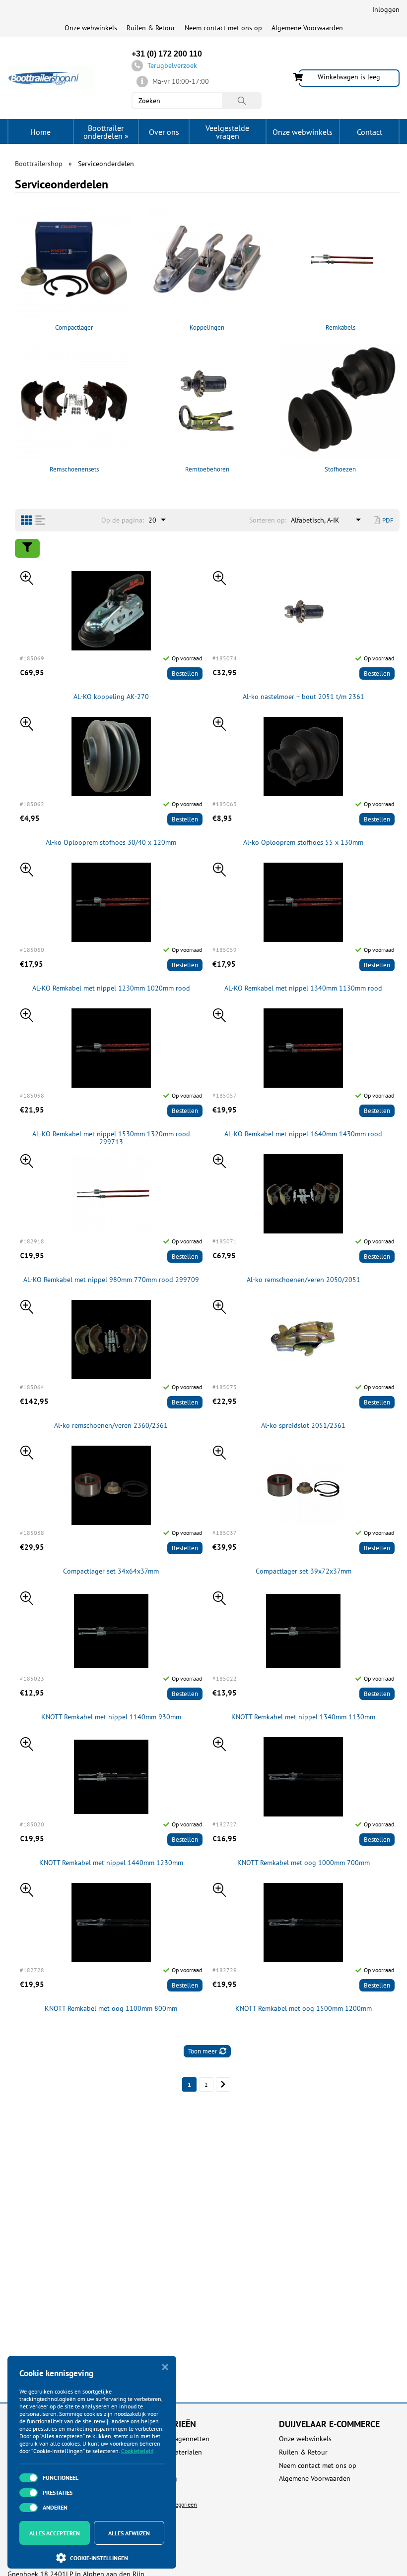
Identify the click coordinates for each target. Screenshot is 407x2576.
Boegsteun (159, 2492)
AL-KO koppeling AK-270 (111, 697)
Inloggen (386, 9)
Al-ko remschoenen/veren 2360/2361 (111, 1426)
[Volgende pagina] (223, 2084)
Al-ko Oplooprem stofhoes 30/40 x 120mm (111, 843)
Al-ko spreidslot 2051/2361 (303, 1426)
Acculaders (159, 2466)
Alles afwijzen (129, 2533)
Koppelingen (207, 327)
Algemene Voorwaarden (307, 28)
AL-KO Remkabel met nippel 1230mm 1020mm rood (111, 988)
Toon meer (203, 2051)
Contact (370, 132)
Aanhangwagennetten (176, 2439)
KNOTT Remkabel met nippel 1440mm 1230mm (111, 1863)
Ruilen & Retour (151, 28)
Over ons (164, 132)
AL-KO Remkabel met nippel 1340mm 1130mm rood (303, 988)
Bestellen (185, 673)
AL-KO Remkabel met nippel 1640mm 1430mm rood (303, 1134)
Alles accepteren (55, 2533)
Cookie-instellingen (99, 2558)
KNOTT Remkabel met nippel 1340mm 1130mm (303, 1717)
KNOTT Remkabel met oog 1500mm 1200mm (304, 2009)
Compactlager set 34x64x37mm (111, 1571)
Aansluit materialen (172, 2452)
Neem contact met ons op (223, 28)
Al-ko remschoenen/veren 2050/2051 (304, 1280)
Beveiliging (160, 2479)
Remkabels (340, 327)
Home (40, 132)
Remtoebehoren (207, 469)
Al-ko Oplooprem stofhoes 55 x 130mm (303, 843)
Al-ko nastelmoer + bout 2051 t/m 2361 (304, 697)
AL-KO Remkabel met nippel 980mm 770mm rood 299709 (111, 1280)
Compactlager (74, 327)
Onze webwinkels (91, 28)
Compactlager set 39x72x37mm (304, 1571)
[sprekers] (26, 520)
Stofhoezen (340, 469)
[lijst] (40, 520)
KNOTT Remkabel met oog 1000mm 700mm (304, 1863)
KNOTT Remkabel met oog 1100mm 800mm (111, 2009)
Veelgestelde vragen (227, 132)
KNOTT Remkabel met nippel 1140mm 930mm (111, 1717)
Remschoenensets (74, 469)
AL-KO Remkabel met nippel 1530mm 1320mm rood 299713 (111, 1138)
